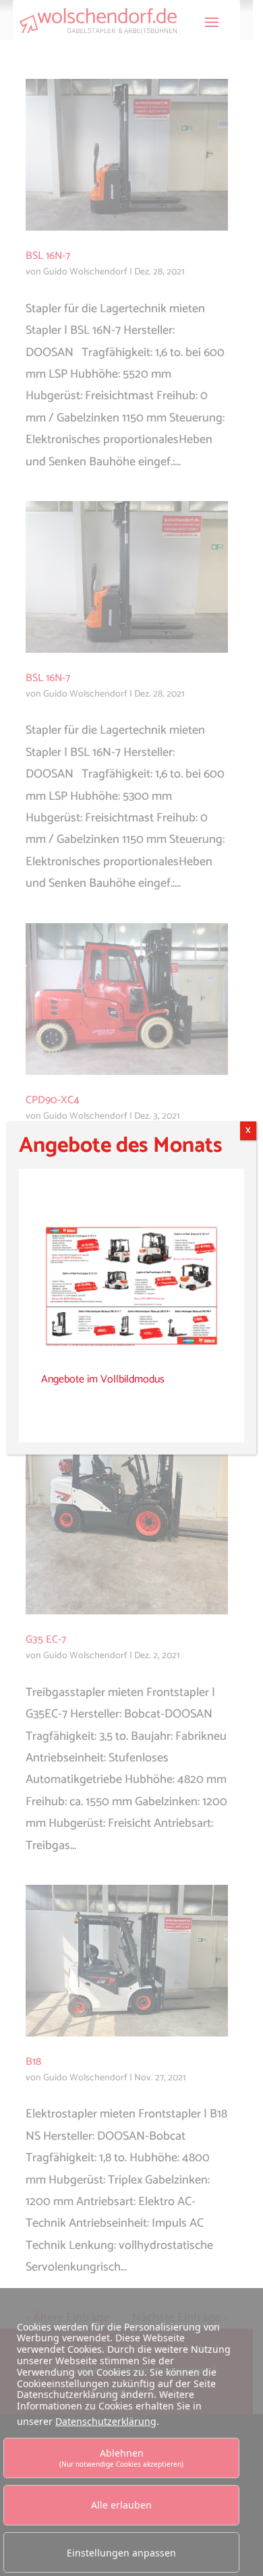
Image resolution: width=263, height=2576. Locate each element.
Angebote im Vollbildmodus (103, 1379)
